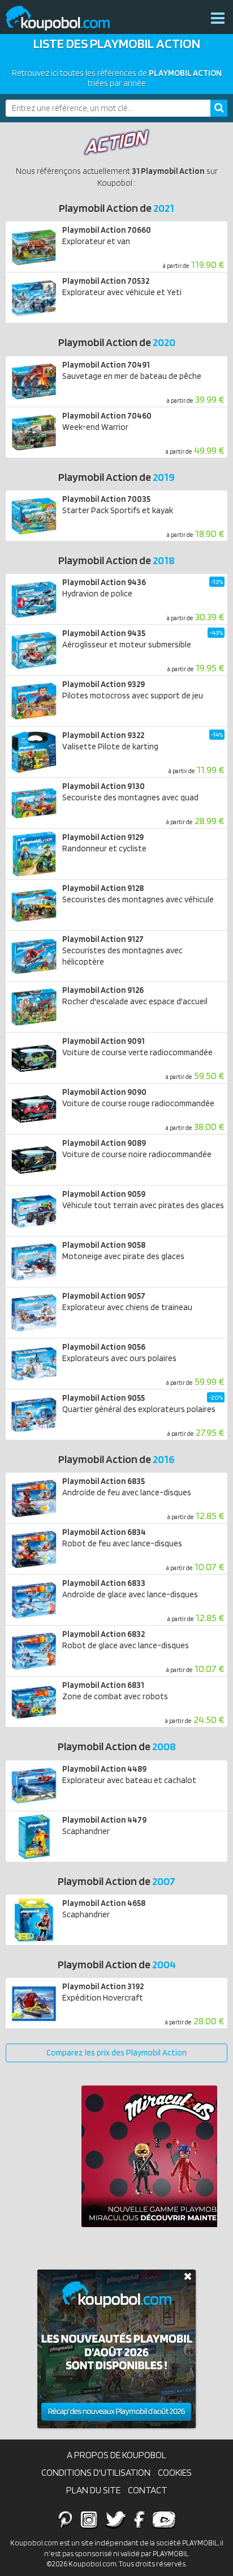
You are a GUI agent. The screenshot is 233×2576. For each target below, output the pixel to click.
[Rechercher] (219, 108)
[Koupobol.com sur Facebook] (139, 2519)
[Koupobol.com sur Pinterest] (65, 2519)
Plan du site (93, 2490)
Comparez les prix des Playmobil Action (116, 2053)
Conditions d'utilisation (96, 2472)
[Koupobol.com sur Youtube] (164, 2519)
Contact (148, 2490)
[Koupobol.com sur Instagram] (89, 2519)
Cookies (175, 2472)
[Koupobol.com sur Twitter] (116, 2519)
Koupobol (65, 18)
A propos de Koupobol (116, 2455)
